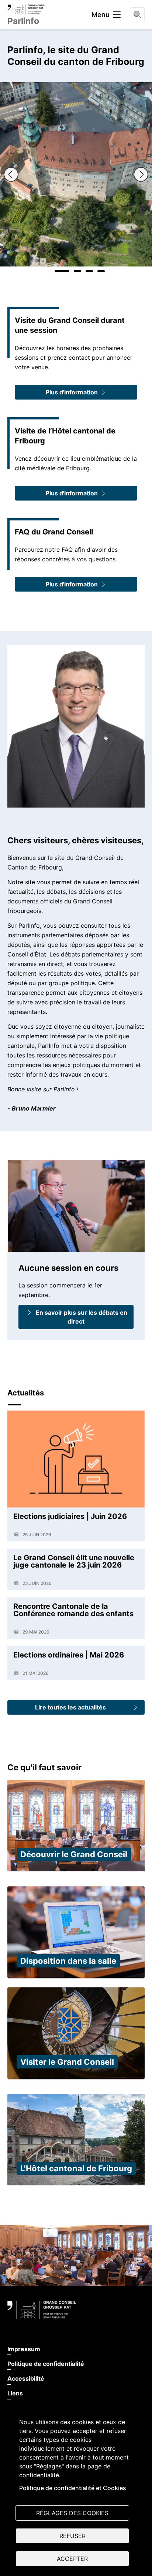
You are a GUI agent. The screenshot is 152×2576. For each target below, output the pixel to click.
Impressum (24, 2349)
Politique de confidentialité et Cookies (73, 2488)
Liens (15, 2393)
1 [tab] (62, 271)
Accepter (72, 2559)
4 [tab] (101, 271)
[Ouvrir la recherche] (137, 14)
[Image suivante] (141, 174)
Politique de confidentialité (46, 2364)
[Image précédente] (11, 174)
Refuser (72, 2536)
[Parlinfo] (27, 9)
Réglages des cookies (72, 2513)
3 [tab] (89, 271)
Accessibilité (26, 2378)
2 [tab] (77, 271)
